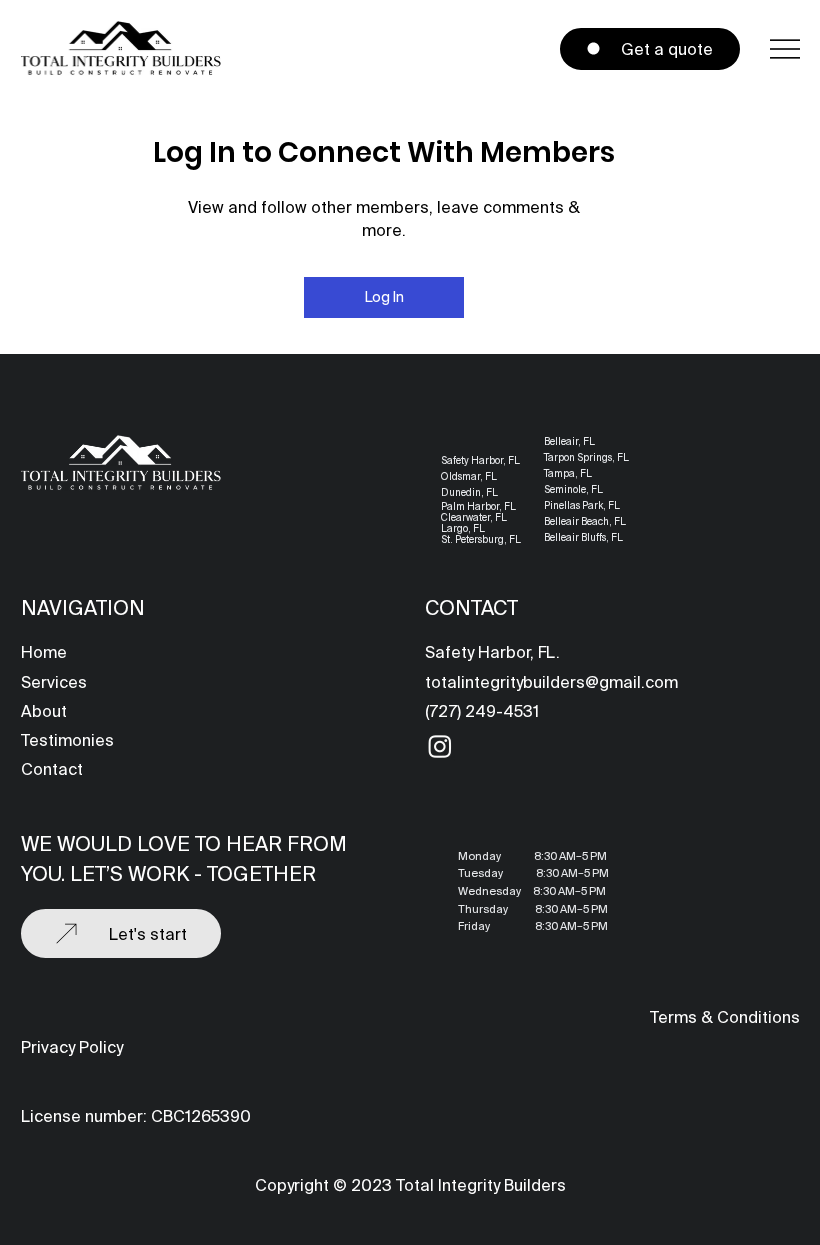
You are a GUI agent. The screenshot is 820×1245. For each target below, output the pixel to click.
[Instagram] (440, 746)
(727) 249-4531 (482, 711)
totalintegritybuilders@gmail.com (551, 682)
